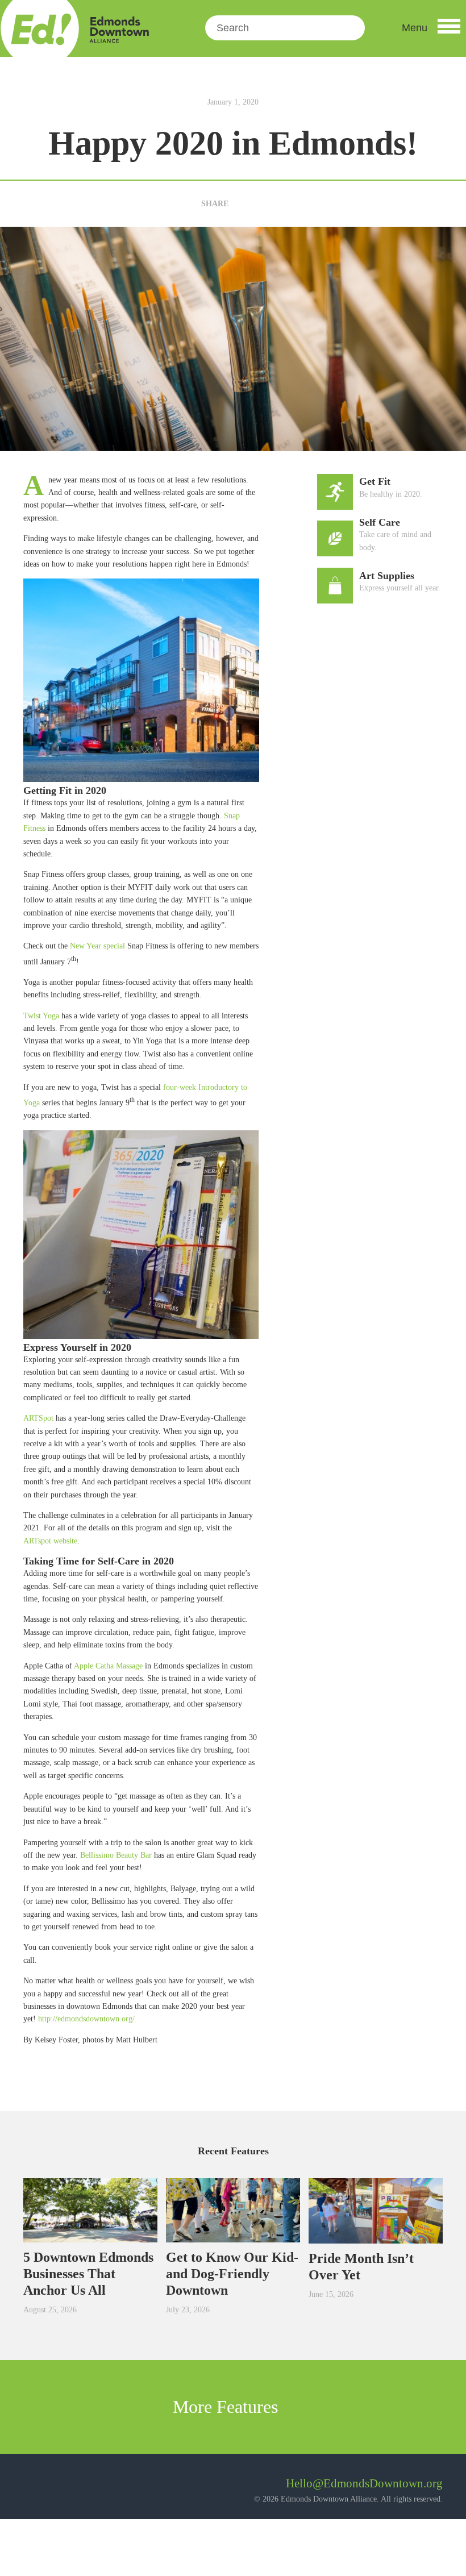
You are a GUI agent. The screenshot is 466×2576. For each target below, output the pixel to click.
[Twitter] (259, 204)
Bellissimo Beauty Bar (116, 1855)
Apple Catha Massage (108, 1666)
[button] (431, 28)
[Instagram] (63, 2488)
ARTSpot (38, 1418)
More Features (228, 2407)
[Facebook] (241, 204)
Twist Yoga (41, 1016)
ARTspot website (50, 1541)
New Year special (97, 946)
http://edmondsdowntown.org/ (86, 2019)
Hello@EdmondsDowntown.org (364, 2483)
